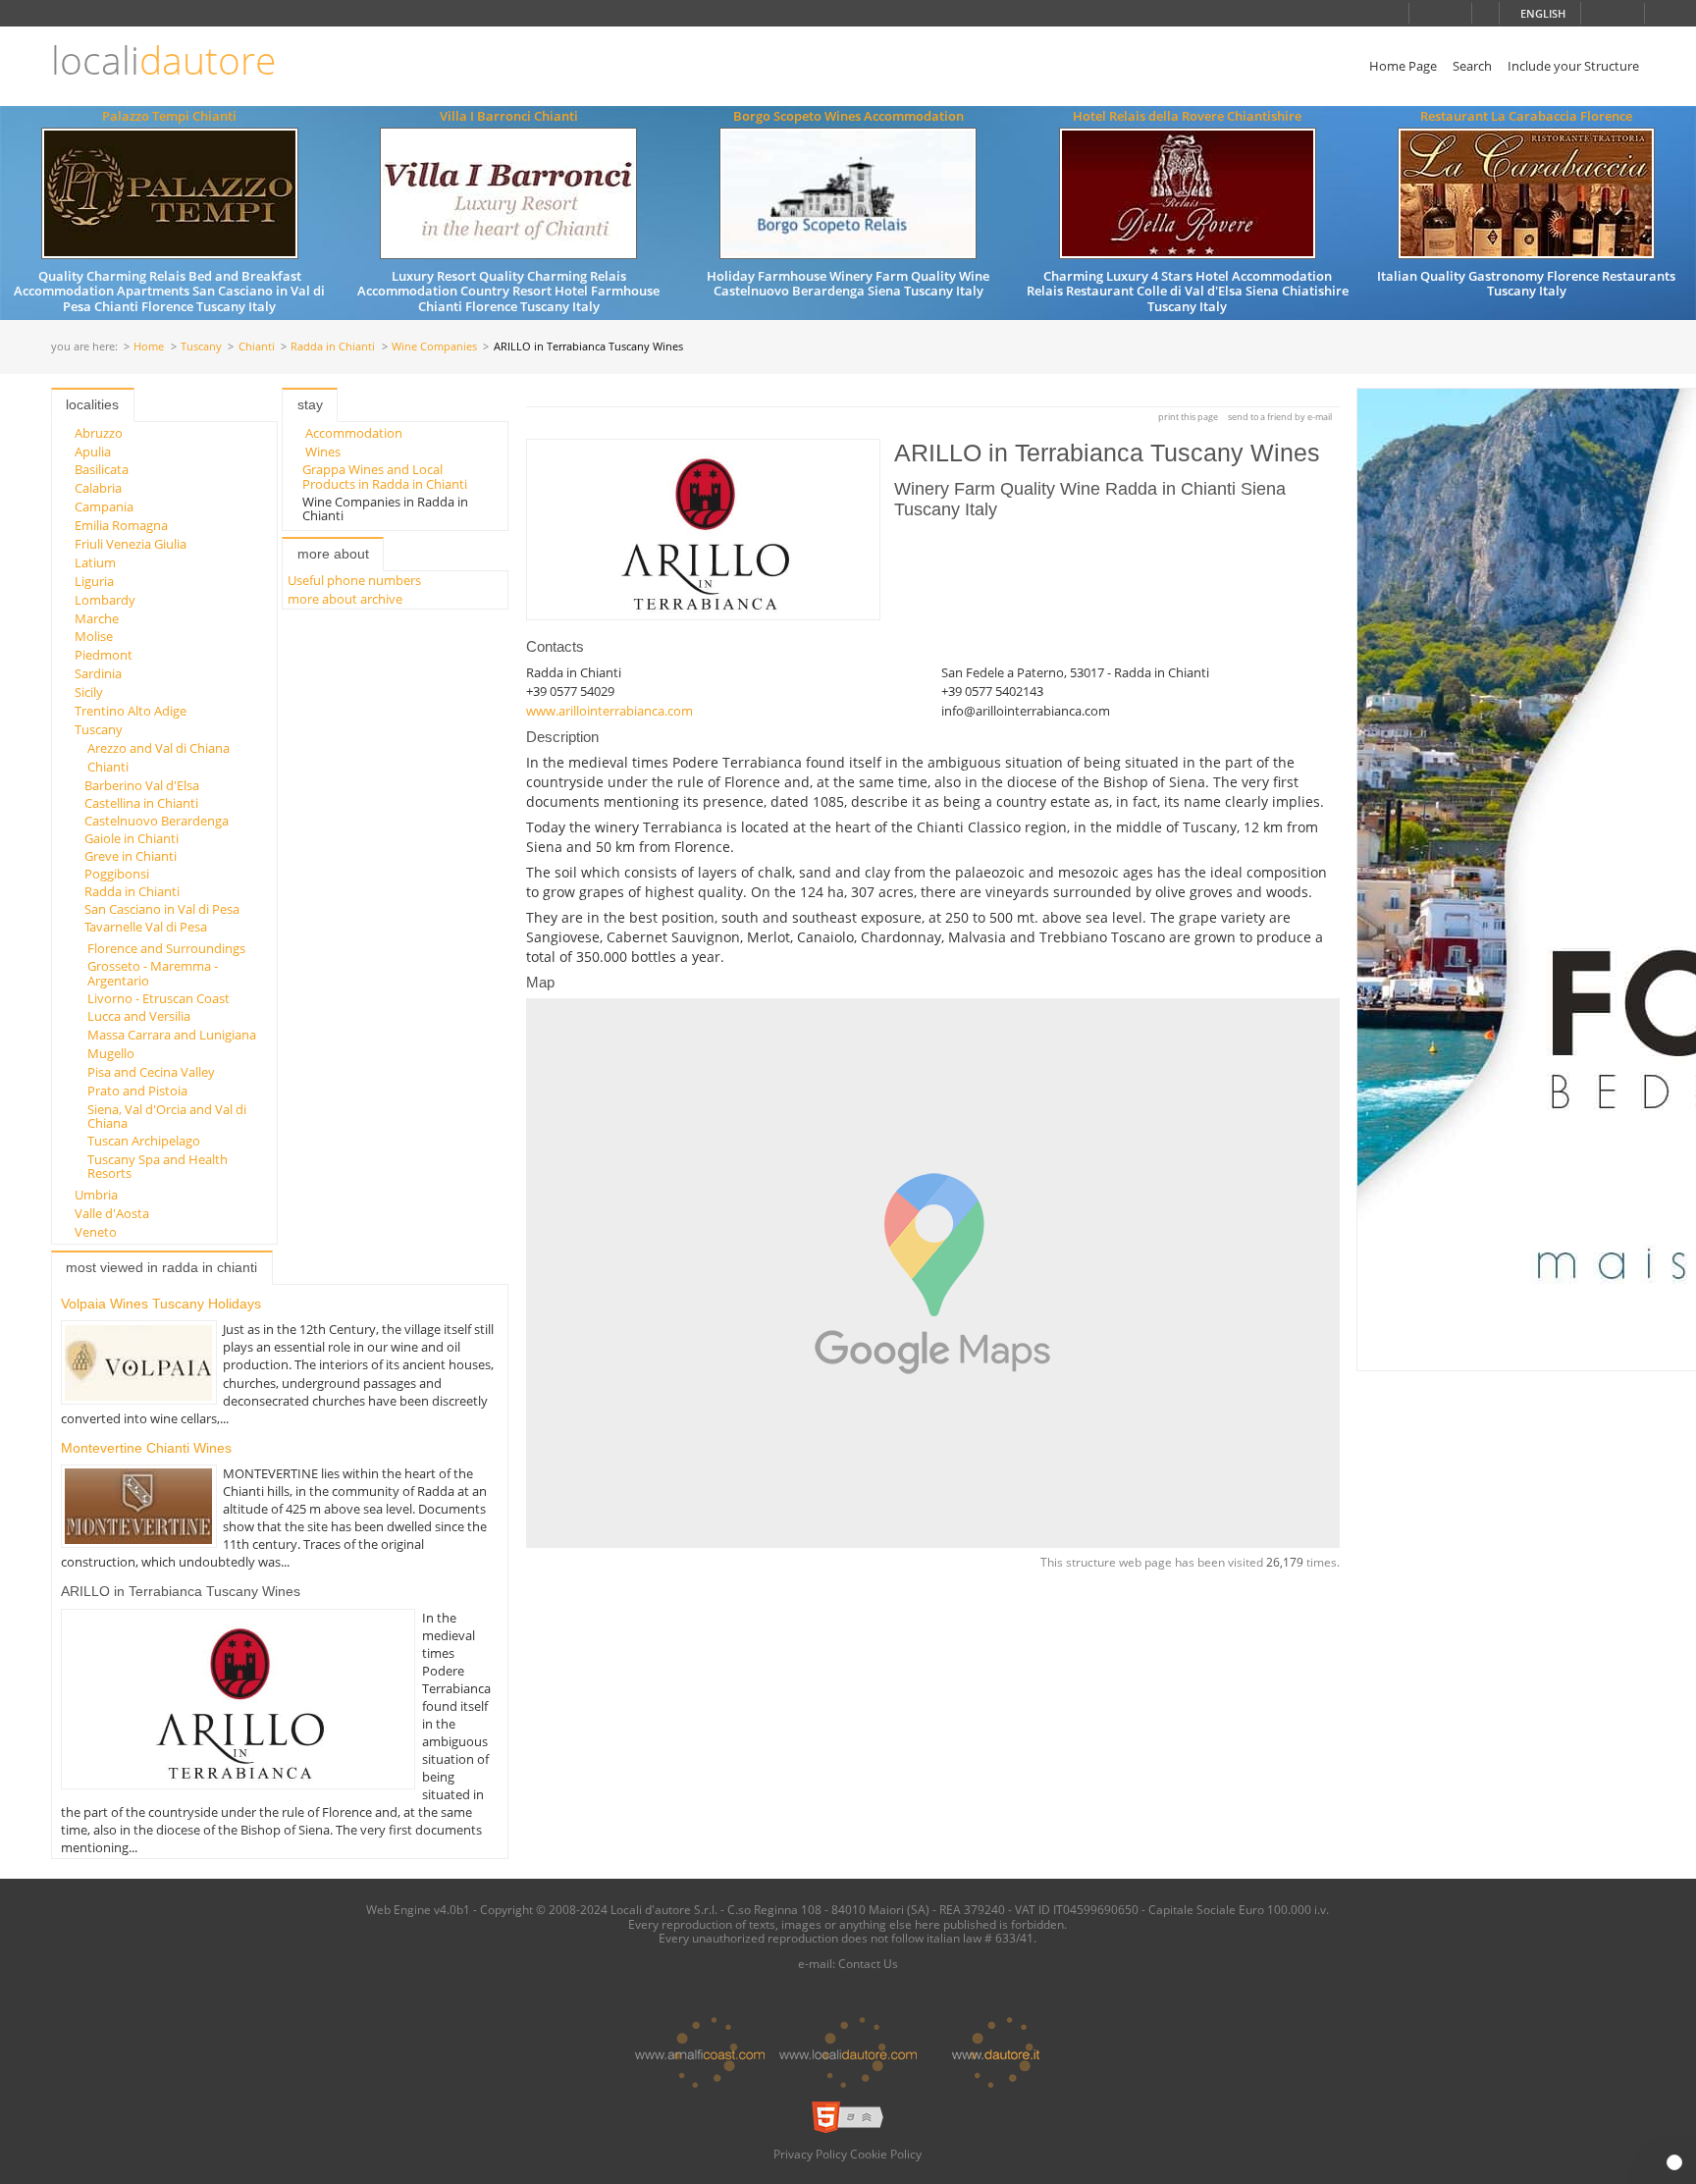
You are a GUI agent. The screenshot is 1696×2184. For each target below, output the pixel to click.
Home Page (1403, 66)
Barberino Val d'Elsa (142, 785)
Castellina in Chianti (141, 803)
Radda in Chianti (333, 347)
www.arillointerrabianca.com (609, 711)
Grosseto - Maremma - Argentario (153, 973)
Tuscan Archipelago (144, 1141)
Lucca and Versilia (139, 1016)
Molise (94, 636)
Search (1472, 66)
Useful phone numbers (354, 580)
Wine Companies (434, 347)
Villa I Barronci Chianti (509, 116)
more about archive (345, 599)
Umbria (96, 1195)
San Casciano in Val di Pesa (162, 909)
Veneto (96, 1232)
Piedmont (104, 655)
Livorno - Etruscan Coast (159, 998)
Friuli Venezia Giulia (131, 544)
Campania (104, 506)
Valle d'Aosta (112, 1213)
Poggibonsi (117, 874)
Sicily (89, 692)
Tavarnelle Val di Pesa (146, 927)
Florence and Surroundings (166, 948)
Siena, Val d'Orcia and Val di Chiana (167, 1116)
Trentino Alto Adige (131, 711)
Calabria (98, 488)
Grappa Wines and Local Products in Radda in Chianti (385, 476)
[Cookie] (1674, 2162)
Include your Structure (1573, 66)
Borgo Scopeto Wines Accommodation (848, 116)
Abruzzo (99, 433)
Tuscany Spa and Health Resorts (158, 1166)
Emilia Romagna (121, 525)
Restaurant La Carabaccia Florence (1526, 116)
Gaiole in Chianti (132, 838)
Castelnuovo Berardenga (157, 821)
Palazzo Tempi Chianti (169, 116)
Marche (97, 618)
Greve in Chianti (131, 856)
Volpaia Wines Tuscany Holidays (161, 1304)
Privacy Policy (810, 2154)
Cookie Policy (886, 2154)
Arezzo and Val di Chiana (159, 748)
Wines (323, 452)
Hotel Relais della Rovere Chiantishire (1187, 116)
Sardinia (98, 673)
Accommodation (354, 433)
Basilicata (102, 469)
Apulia (93, 452)
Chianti (257, 347)
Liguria (94, 581)
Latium (95, 562)
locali (163, 60)
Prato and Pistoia (137, 1091)
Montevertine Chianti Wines (146, 1448)
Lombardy (105, 600)
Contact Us (868, 1963)
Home (149, 347)
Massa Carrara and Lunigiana (172, 1035)
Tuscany (201, 347)
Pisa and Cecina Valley (151, 1072)
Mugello (111, 1053)
